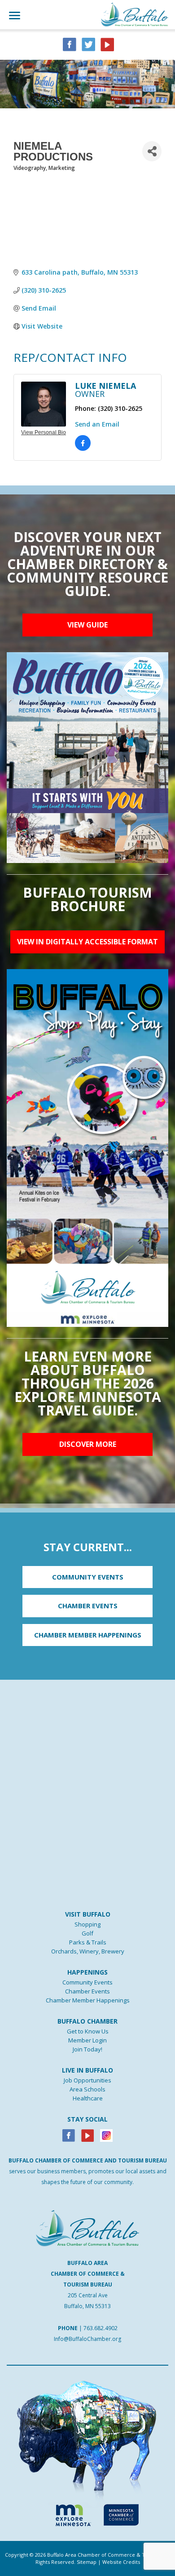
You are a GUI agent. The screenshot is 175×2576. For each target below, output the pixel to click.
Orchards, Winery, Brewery (88, 1951)
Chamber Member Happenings (88, 2000)
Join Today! (87, 2049)
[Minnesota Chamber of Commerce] (121, 2514)
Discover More (88, 1444)
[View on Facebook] (83, 449)
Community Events (87, 1982)
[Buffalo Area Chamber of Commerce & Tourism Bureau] (135, 14)
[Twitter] (88, 44)
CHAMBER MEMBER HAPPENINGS (88, 1635)
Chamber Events (87, 1991)
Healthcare (88, 2098)
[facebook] (70, 44)
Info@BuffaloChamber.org (87, 2339)
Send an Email (97, 424)
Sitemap (87, 2562)
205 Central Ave (88, 2295)
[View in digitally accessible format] (87, 1147)
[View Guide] (87, 757)
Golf (87, 1933)
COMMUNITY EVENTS (88, 1577)
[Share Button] (152, 151)
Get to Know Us (88, 2031)
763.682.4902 (101, 2328)
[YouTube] (107, 44)
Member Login (87, 2040)
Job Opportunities (87, 2080)
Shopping (87, 1924)
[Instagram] (106, 2135)
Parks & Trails (88, 1942)
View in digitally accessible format (87, 942)
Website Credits (121, 2562)
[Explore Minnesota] (69, 2514)
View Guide (87, 625)
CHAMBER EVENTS (88, 1606)
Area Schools (87, 2089)
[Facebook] (69, 2135)
